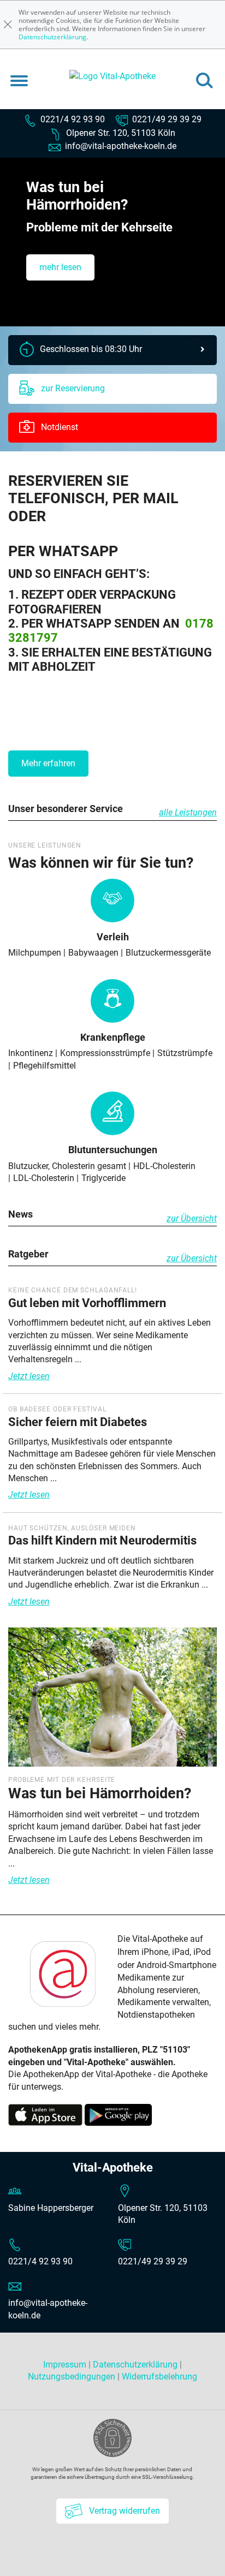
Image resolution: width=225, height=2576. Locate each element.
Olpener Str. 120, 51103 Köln (120, 133)
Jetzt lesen (29, 1376)
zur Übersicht (192, 1218)
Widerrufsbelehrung (159, 2377)
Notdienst (58, 427)
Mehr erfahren (48, 763)
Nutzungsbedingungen (72, 2377)
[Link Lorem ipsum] (112, 1701)
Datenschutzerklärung (52, 37)
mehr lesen (60, 267)
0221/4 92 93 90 (72, 119)
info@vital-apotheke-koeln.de (120, 146)
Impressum (66, 2365)
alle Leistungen (188, 812)
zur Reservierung (72, 388)
